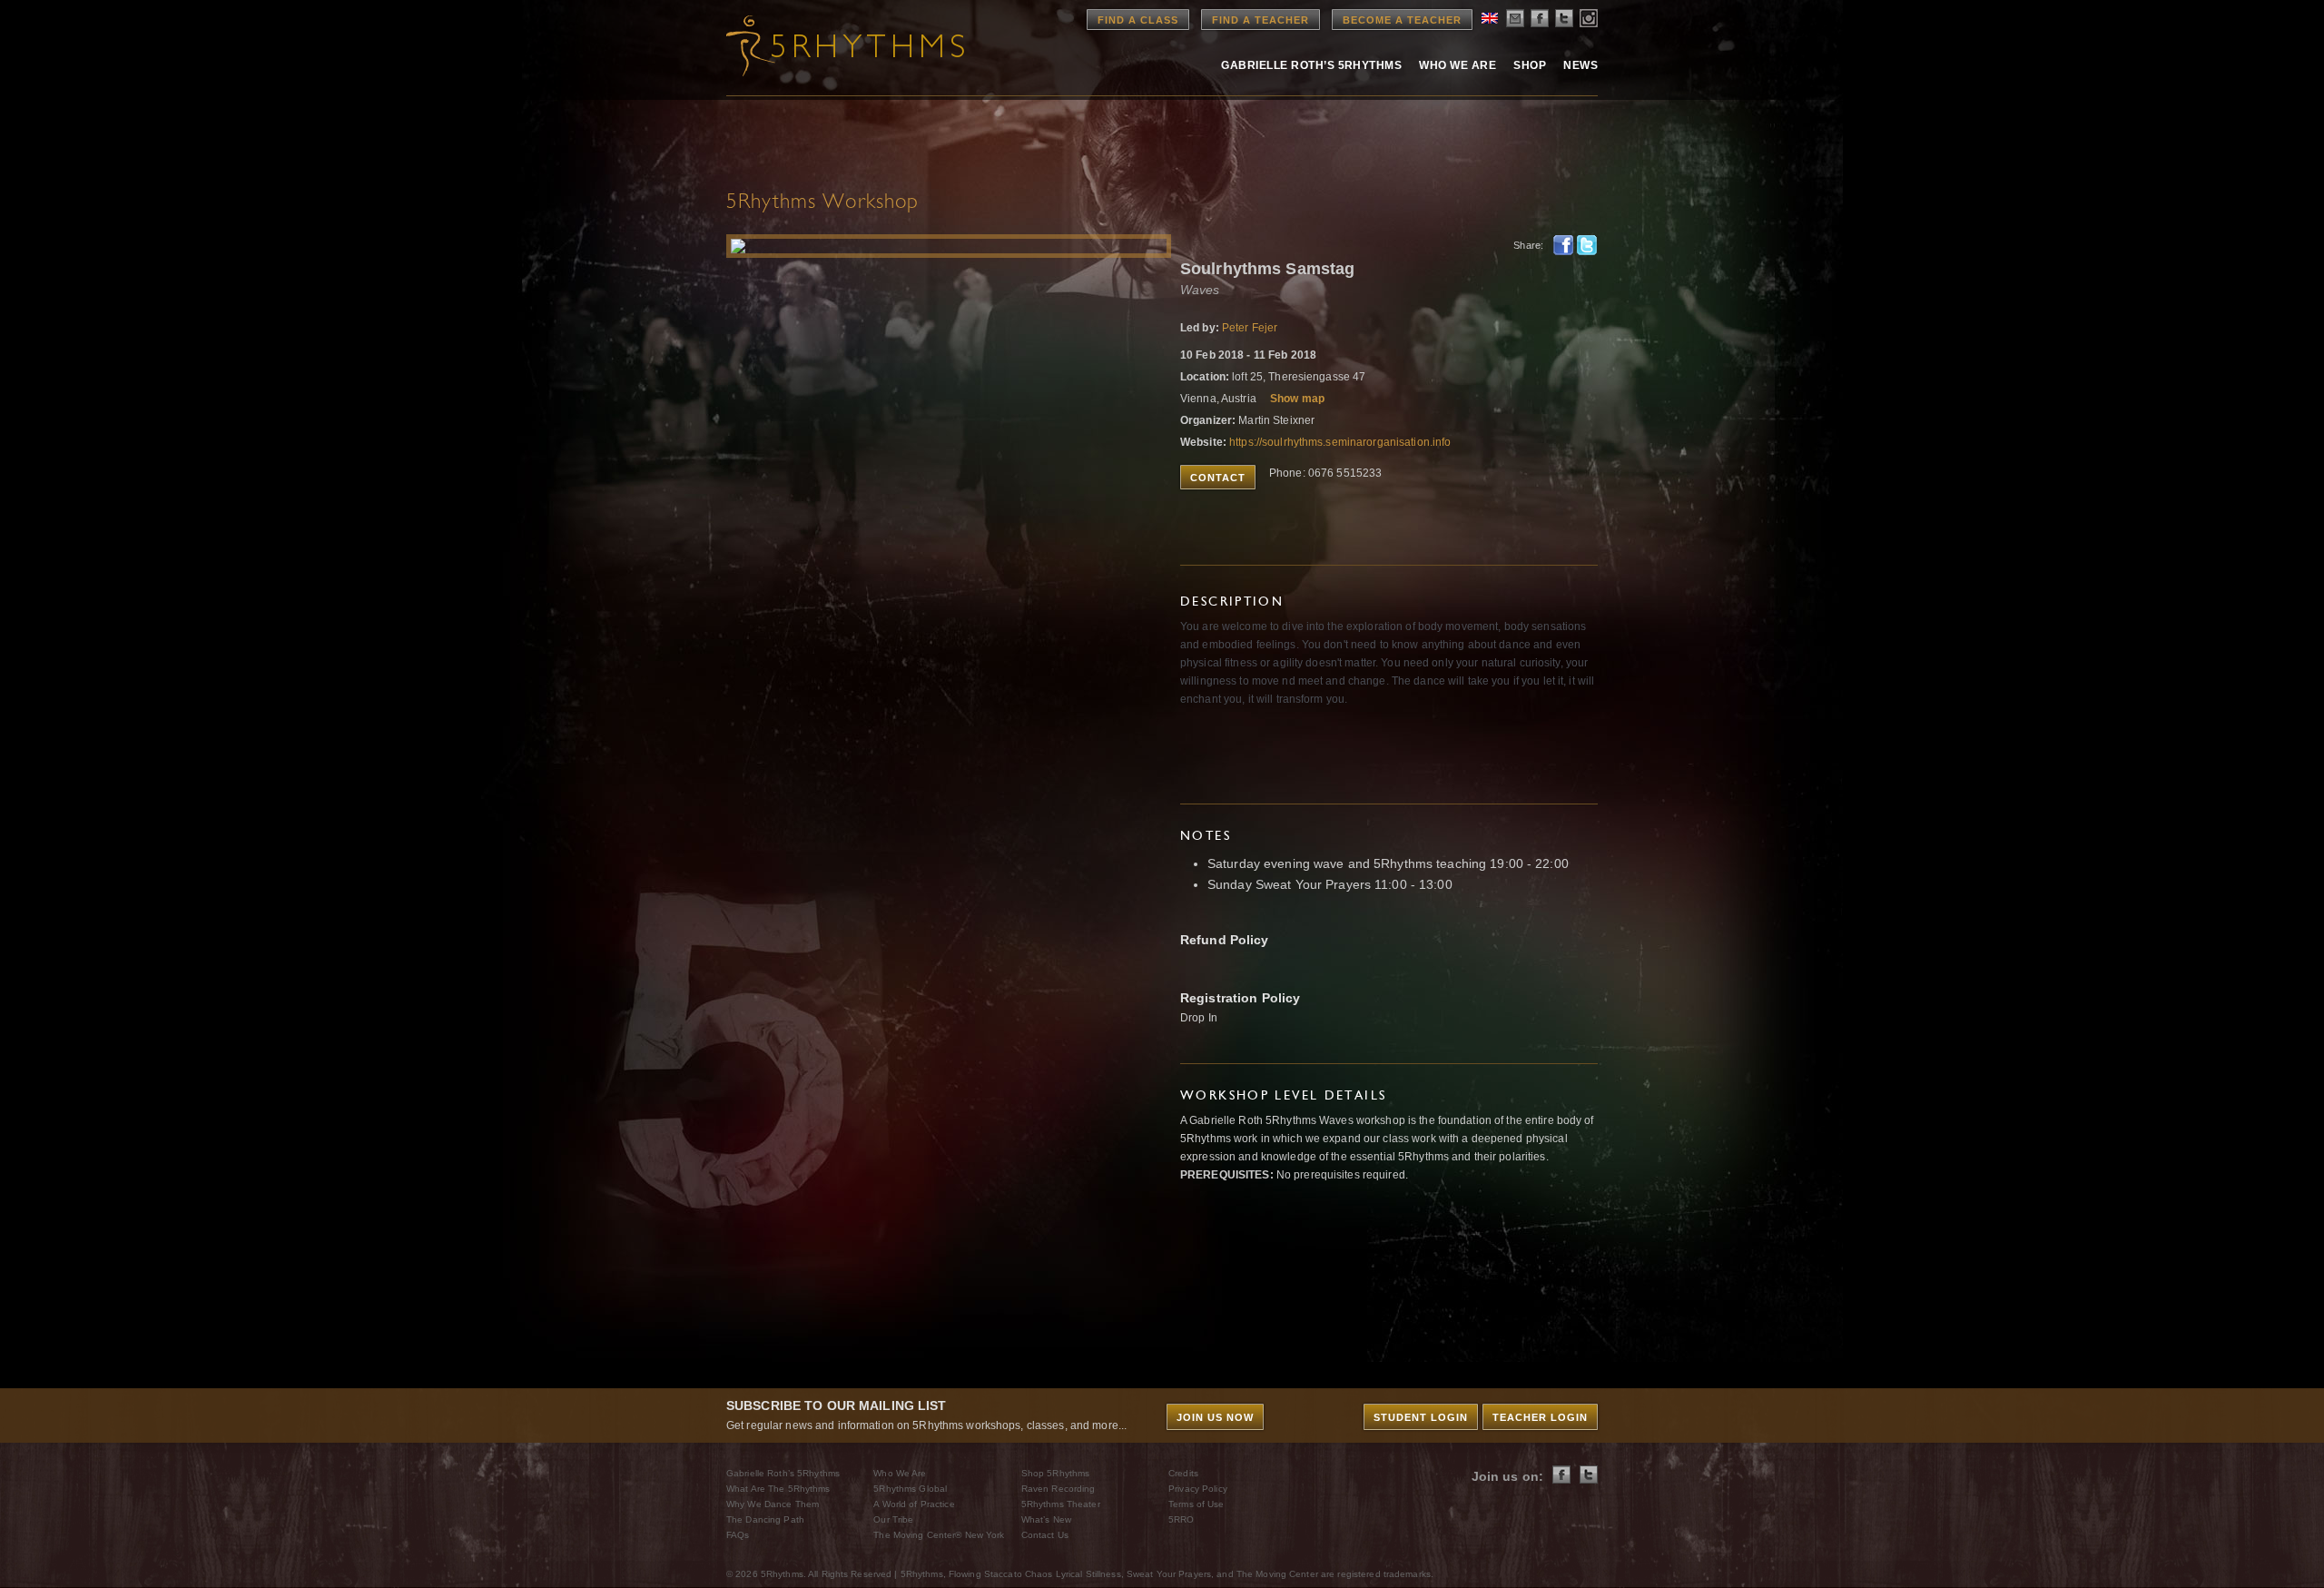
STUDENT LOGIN (1421, 1417)
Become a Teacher (1402, 20)
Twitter (1587, 245)
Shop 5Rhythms (1056, 1473)
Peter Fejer (1250, 328)
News (1581, 65)
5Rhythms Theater (1061, 1504)
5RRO (1181, 1519)
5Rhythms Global (910, 1489)
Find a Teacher (1260, 20)
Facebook (1563, 245)
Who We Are (1457, 65)
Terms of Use (1196, 1504)
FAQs (738, 1535)
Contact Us (1045, 1535)
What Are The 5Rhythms (778, 1489)
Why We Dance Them (773, 1504)
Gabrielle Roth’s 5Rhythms (783, 1473)
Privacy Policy (1198, 1489)
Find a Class (1138, 20)
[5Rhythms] (826, 45)
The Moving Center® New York (939, 1535)
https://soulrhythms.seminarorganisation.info (1340, 442)
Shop (1530, 65)
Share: (1528, 245)
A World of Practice (914, 1504)
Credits (1183, 1473)
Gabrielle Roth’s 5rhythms (1311, 65)
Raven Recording (1059, 1489)
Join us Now (1215, 1417)
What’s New (1046, 1519)
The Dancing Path (765, 1519)
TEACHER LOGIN (1540, 1417)
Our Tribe (893, 1519)
